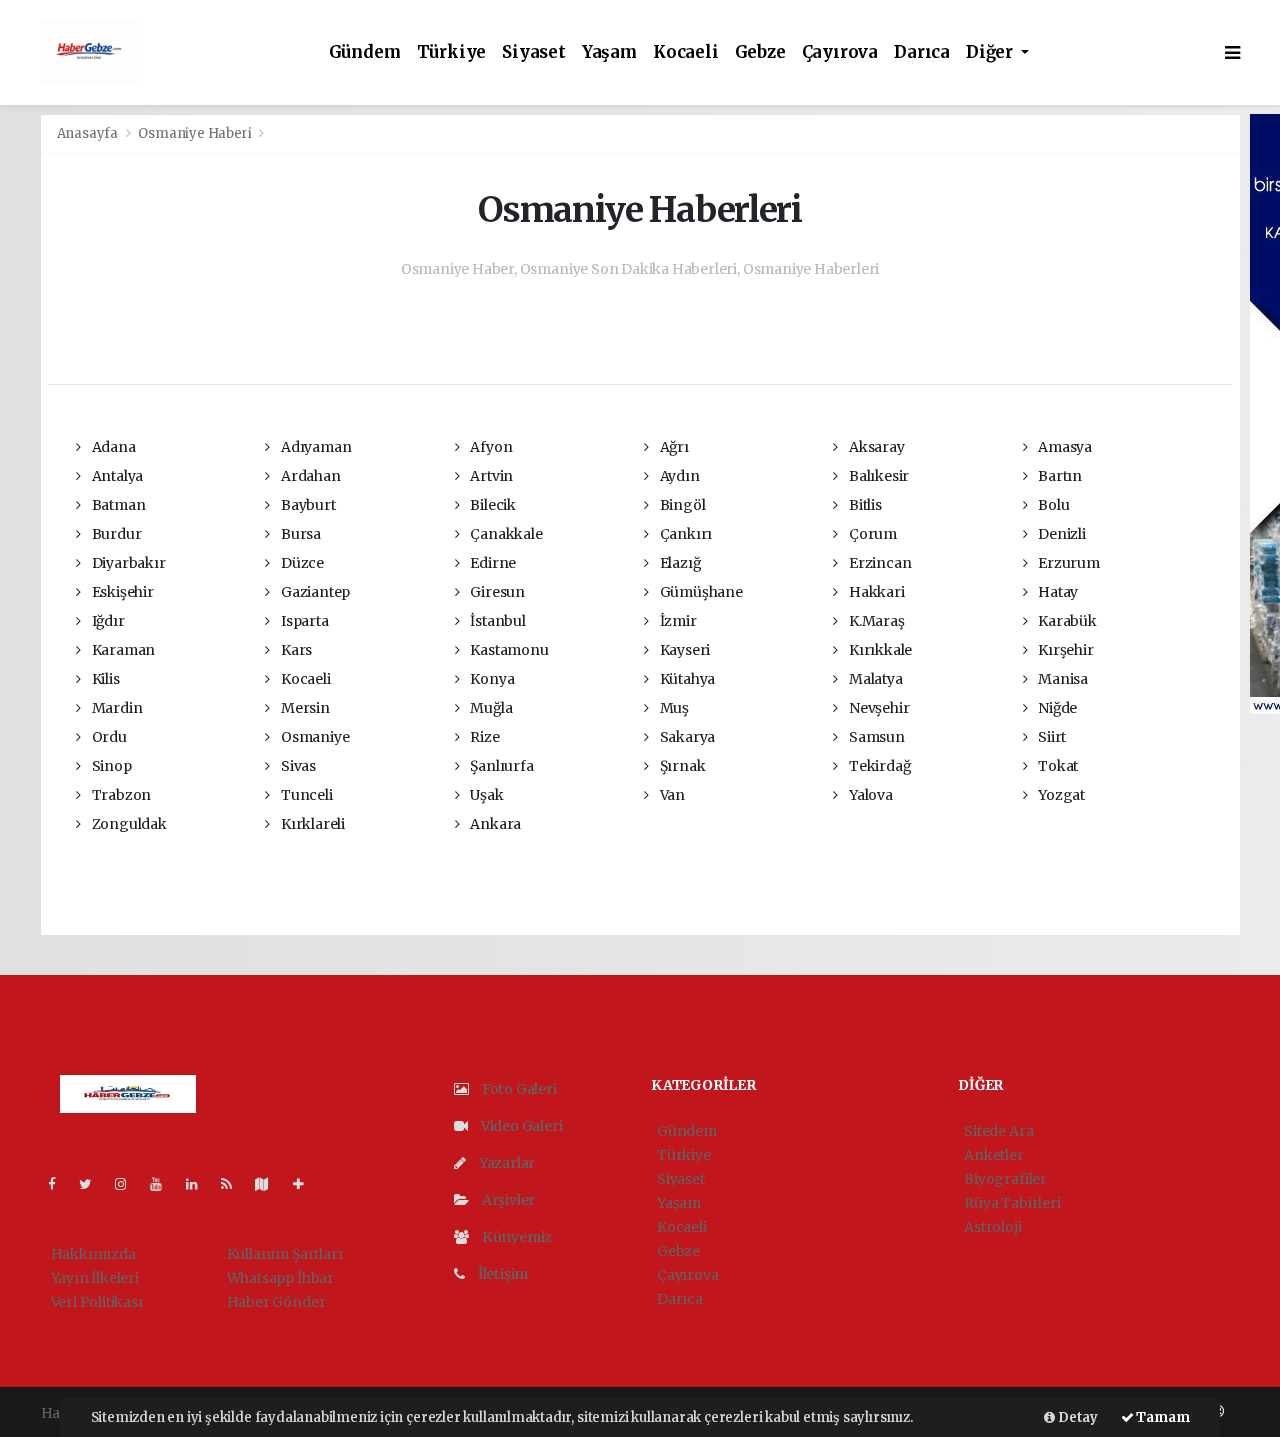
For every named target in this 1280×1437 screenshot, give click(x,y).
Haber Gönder (276, 1302)
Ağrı (673, 447)
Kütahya (686, 679)
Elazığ (678, 563)
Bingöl (681, 505)
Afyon (489, 447)
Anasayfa (89, 133)
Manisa (1061, 679)
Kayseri (683, 650)
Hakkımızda (93, 1254)
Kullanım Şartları (285, 1254)
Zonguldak (128, 824)
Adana (112, 447)
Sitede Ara (998, 1131)
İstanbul (496, 621)
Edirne (491, 563)
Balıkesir (877, 476)
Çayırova (840, 52)
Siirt (1050, 737)
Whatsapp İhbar (280, 1278)
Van (671, 795)
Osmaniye (313, 737)
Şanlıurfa (500, 766)
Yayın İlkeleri (95, 1278)
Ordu (108, 737)
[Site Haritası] (270, 1184)
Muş (673, 708)
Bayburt (306, 505)
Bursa (299, 534)
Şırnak (681, 766)
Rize (483, 737)
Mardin (115, 708)
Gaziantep (314, 592)
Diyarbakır (127, 563)
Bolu (1052, 505)
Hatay (1056, 592)
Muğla (489, 708)
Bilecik (491, 505)
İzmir (677, 621)
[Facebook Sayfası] (60, 1184)
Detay (1076, 1417)
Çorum (871, 534)
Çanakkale (504, 534)
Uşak (485, 795)
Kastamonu (507, 650)
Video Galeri (520, 1126)
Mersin (303, 708)
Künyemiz (515, 1237)
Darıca (922, 52)
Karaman (122, 650)
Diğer (991, 52)
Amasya (1063, 447)
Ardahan (309, 476)
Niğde (1056, 708)
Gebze (760, 52)
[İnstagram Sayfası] (129, 1184)
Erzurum (1067, 563)
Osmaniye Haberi (194, 133)
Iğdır (107, 621)
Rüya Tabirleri (1012, 1203)
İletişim (501, 1274)
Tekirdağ (878, 766)
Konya (490, 679)
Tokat (1056, 766)
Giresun (495, 592)
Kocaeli (686, 52)
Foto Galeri (518, 1089)
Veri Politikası (97, 1302)
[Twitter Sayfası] (93, 1184)
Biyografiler (1005, 1179)
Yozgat (1060, 795)
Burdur (115, 534)
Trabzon (120, 795)
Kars (295, 650)
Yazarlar (505, 1163)
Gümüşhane (700, 592)
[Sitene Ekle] (306, 1184)
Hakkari (875, 592)
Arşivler (507, 1200)
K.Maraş (875, 621)
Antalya (116, 476)
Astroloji (992, 1227)
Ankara (494, 824)
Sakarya (686, 737)
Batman (117, 505)
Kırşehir (1064, 650)
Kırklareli (311, 824)
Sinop (110, 766)
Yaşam (609, 52)
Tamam (1162, 1417)
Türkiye (452, 52)
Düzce (301, 563)
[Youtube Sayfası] (164, 1184)
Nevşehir (877, 708)
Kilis (104, 679)
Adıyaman (314, 447)
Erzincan (878, 563)
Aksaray (875, 447)
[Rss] (234, 1184)
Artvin (490, 476)
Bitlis (863, 505)
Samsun (875, 737)
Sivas (297, 766)
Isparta (303, 621)
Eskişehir (121, 592)
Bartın (1058, 476)
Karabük (1065, 621)
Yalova (869, 795)
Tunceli (305, 795)
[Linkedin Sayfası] (200, 1184)
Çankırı (684, 534)
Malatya (874, 679)
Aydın (678, 476)
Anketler (993, 1155)
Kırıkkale (879, 650)
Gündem (365, 52)
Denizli (1060, 534)
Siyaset (534, 52)
